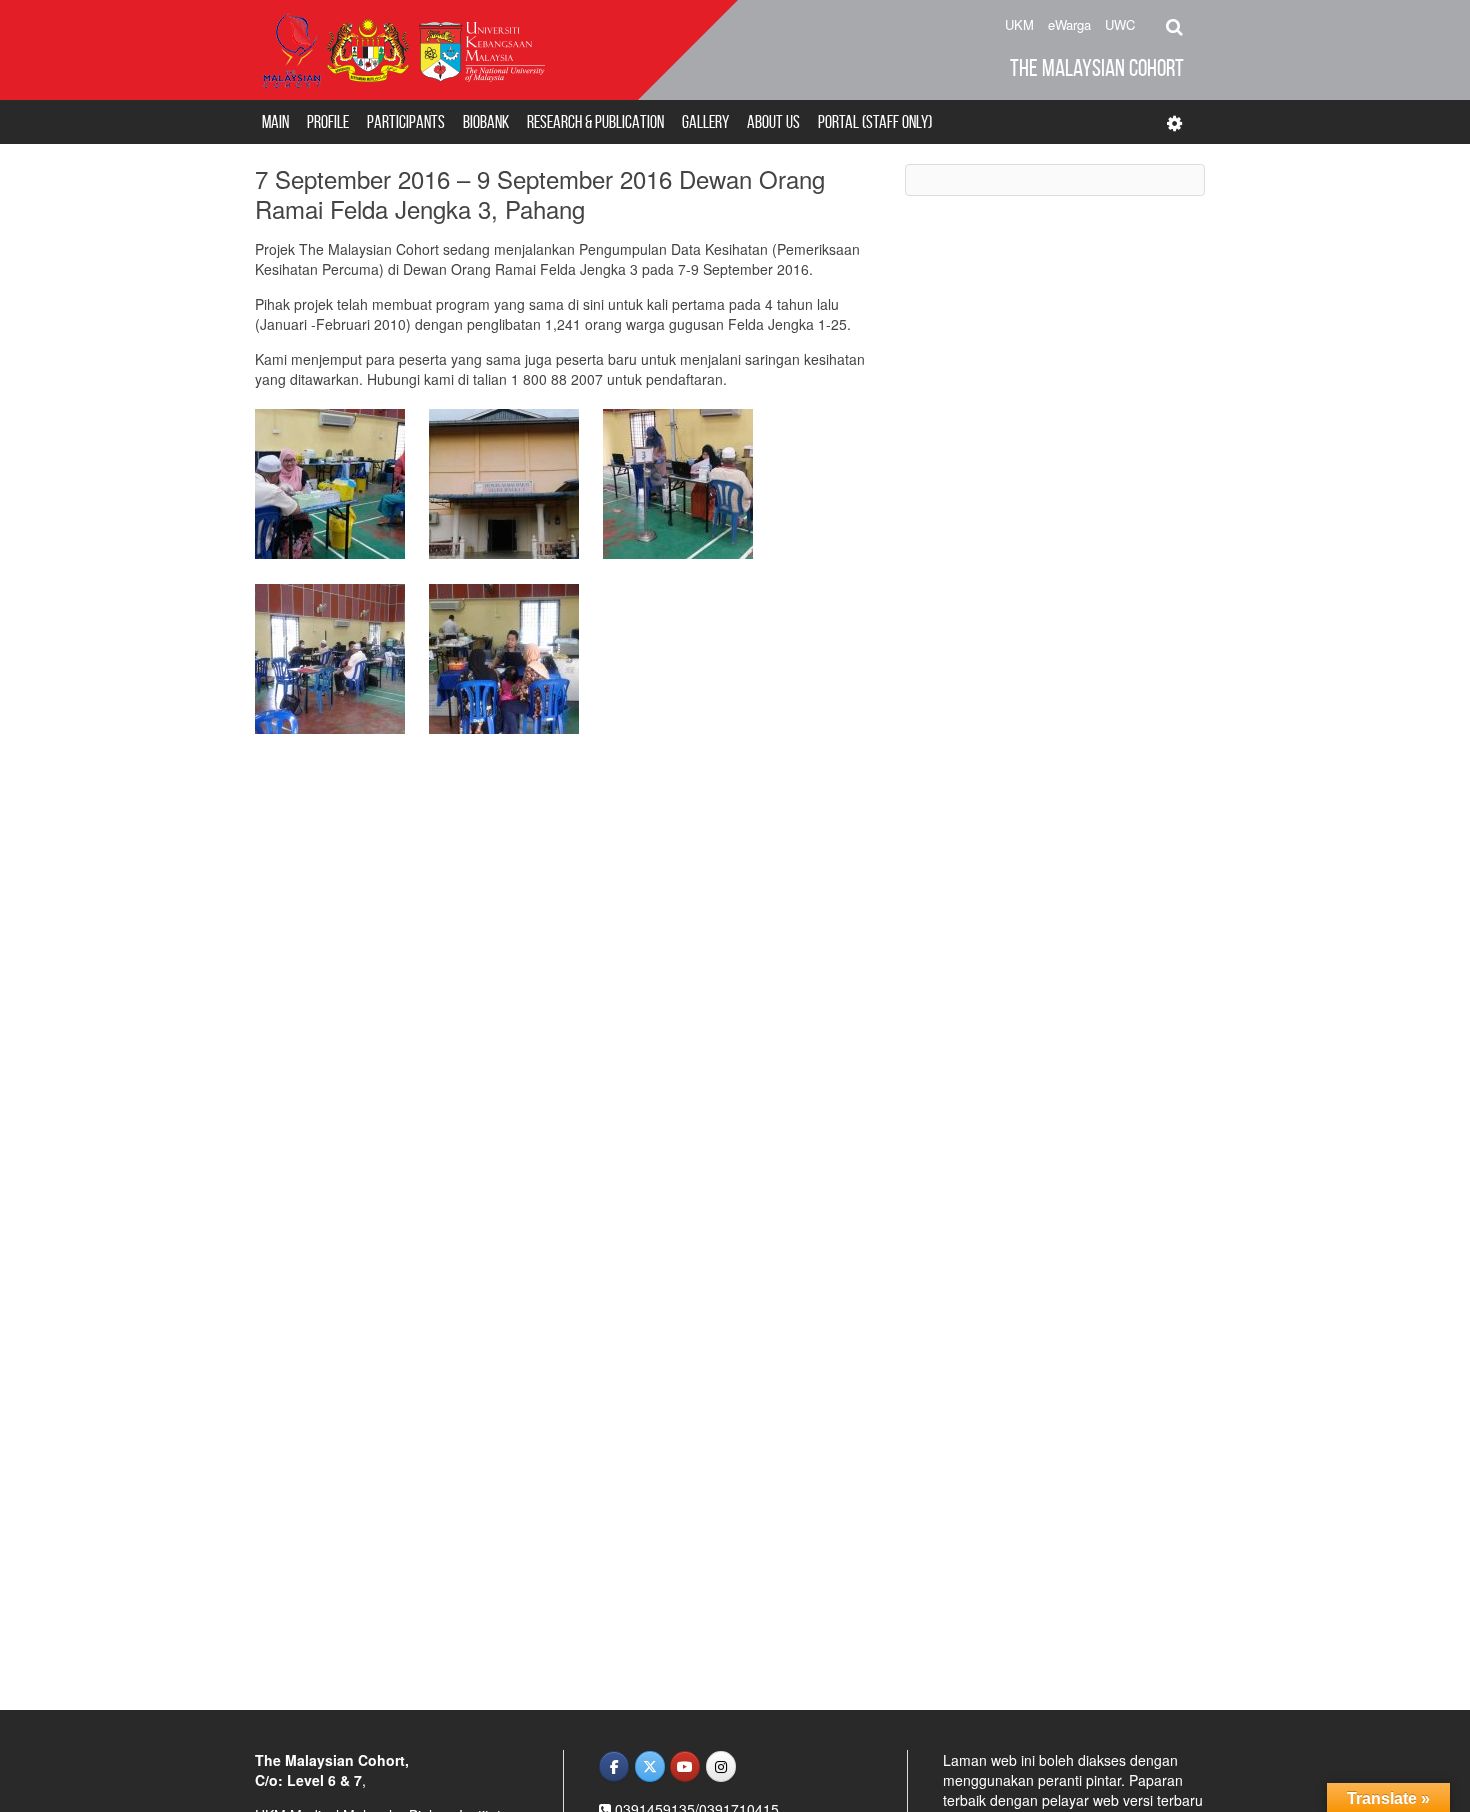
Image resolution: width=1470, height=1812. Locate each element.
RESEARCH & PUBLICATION (595, 122)
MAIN (275, 122)
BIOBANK (486, 122)
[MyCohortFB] (614, 1766)
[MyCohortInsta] (721, 1766)
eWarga (1069, 24)
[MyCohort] (685, 1766)
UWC (1120, 24)
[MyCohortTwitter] (650, 1766)
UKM (1019, 24)
